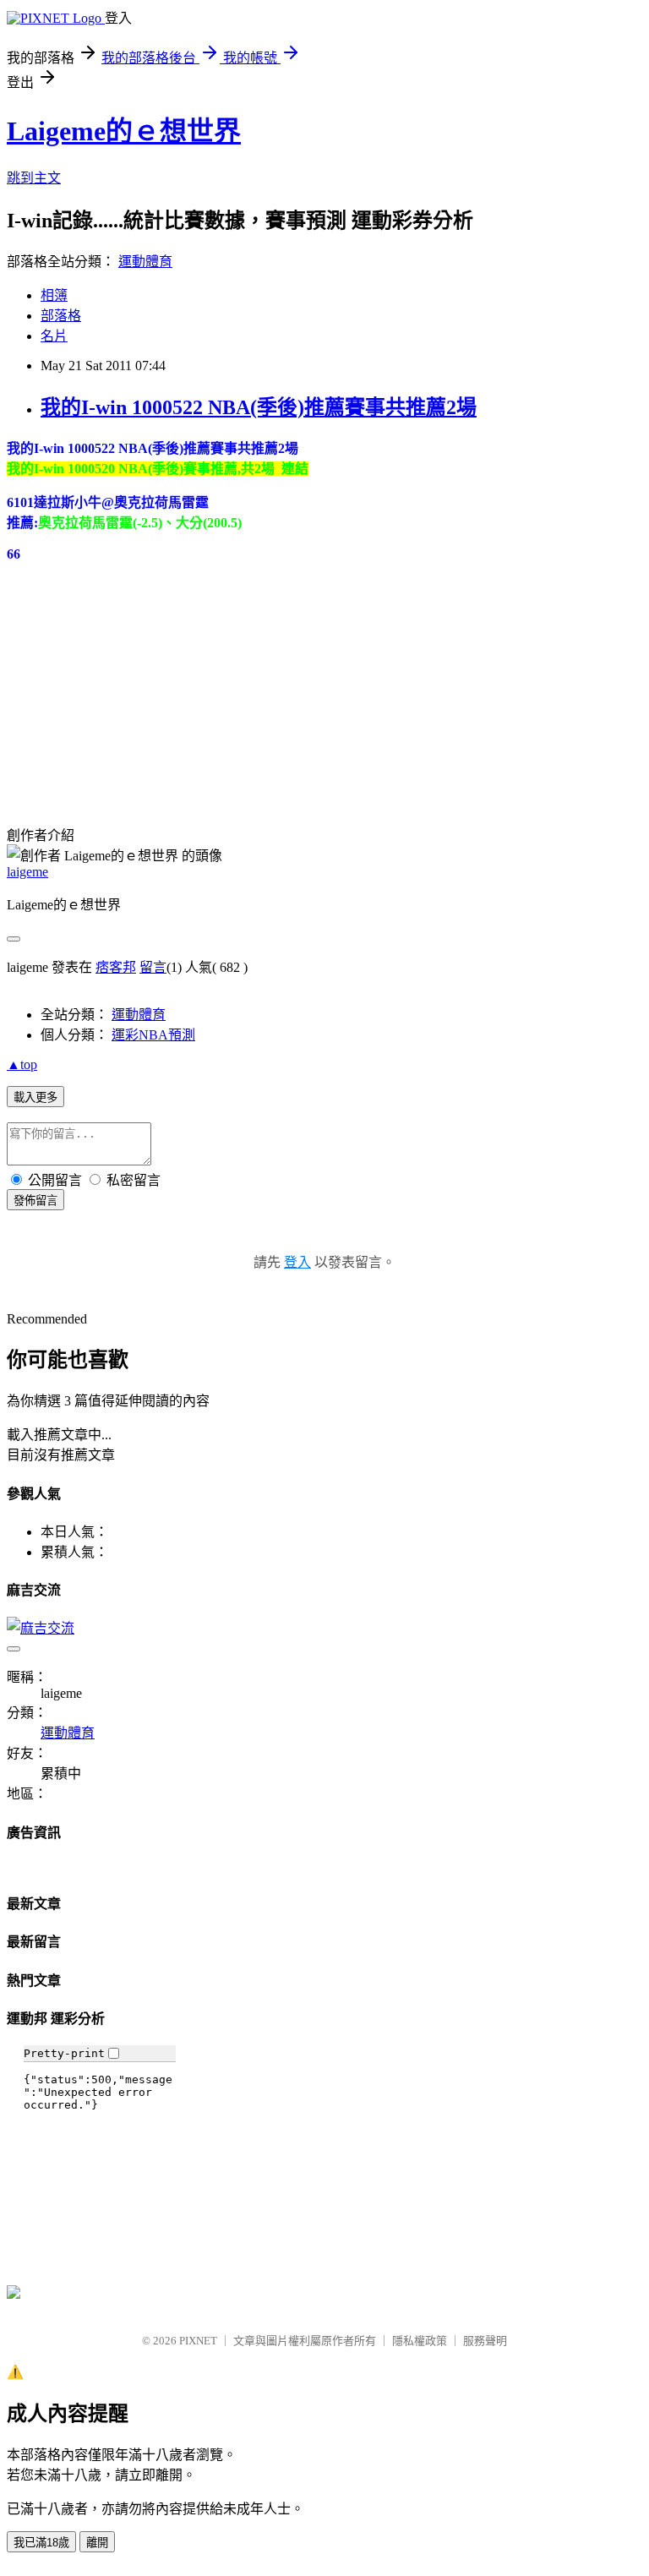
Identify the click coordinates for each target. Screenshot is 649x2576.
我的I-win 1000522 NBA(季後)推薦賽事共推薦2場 (259, 407)
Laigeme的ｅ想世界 (124, 131)
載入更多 (35, 1097)
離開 (97, 2543)
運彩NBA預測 (153, 1035)
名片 (54, 336)
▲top (22, 1064)
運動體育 (145, 262)
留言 (153, 967)
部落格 (61, 316)
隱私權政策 (420, 2341)
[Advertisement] (134, 668)
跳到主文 (34, 178)
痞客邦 (116, 967)
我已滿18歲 (41, 2543)
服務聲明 (485, 2341)
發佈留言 (35, 1201)
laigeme (27, 872)
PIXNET (198, 2341)
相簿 (54, 295)
